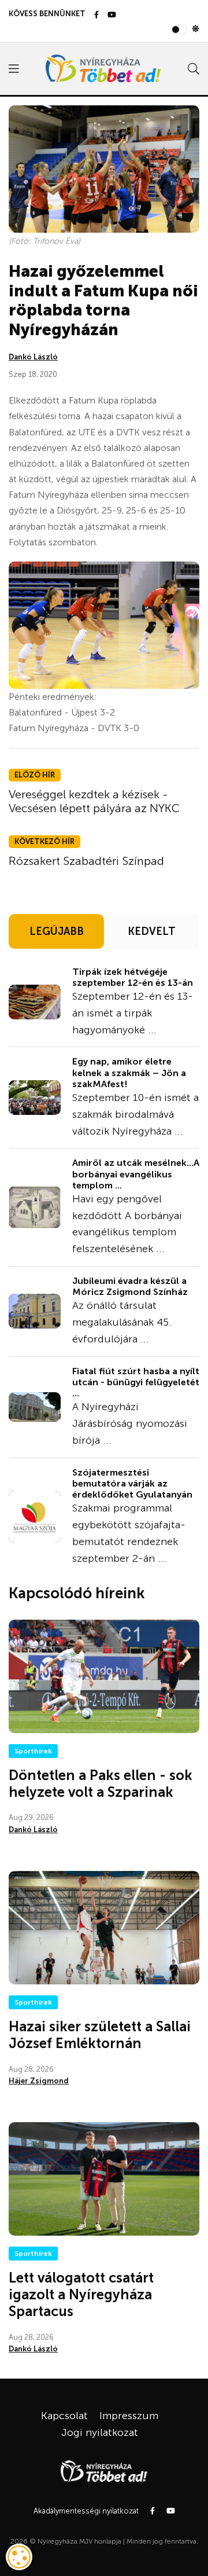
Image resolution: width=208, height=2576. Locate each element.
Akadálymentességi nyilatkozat (86, 2511)
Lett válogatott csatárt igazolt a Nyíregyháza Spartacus (81, 2294)
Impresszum (129, 2416)
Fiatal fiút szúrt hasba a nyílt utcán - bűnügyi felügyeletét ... (136, 1382)
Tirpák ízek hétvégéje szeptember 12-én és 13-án (133, 977)
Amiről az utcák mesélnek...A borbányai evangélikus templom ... (136, 1174)
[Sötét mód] (196, 30)
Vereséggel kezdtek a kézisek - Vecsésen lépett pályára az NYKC (94, 801)
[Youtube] (112, 15)
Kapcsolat (64, 2416)
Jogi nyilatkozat (100, 2432)
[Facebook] (96, 15)
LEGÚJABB (57, 931)
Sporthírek (33, 1751)
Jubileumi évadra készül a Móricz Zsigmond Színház (130, 1286)
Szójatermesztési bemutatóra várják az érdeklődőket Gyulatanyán (132, 1483)
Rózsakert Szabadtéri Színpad (86, 861)
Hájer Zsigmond (39, 2081)
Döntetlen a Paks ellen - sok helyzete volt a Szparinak (101, 1784)
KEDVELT (152, 931)
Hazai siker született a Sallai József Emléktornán (100, 2035)
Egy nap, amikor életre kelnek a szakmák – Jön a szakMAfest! (129, 1072)
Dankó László (33, 357)
